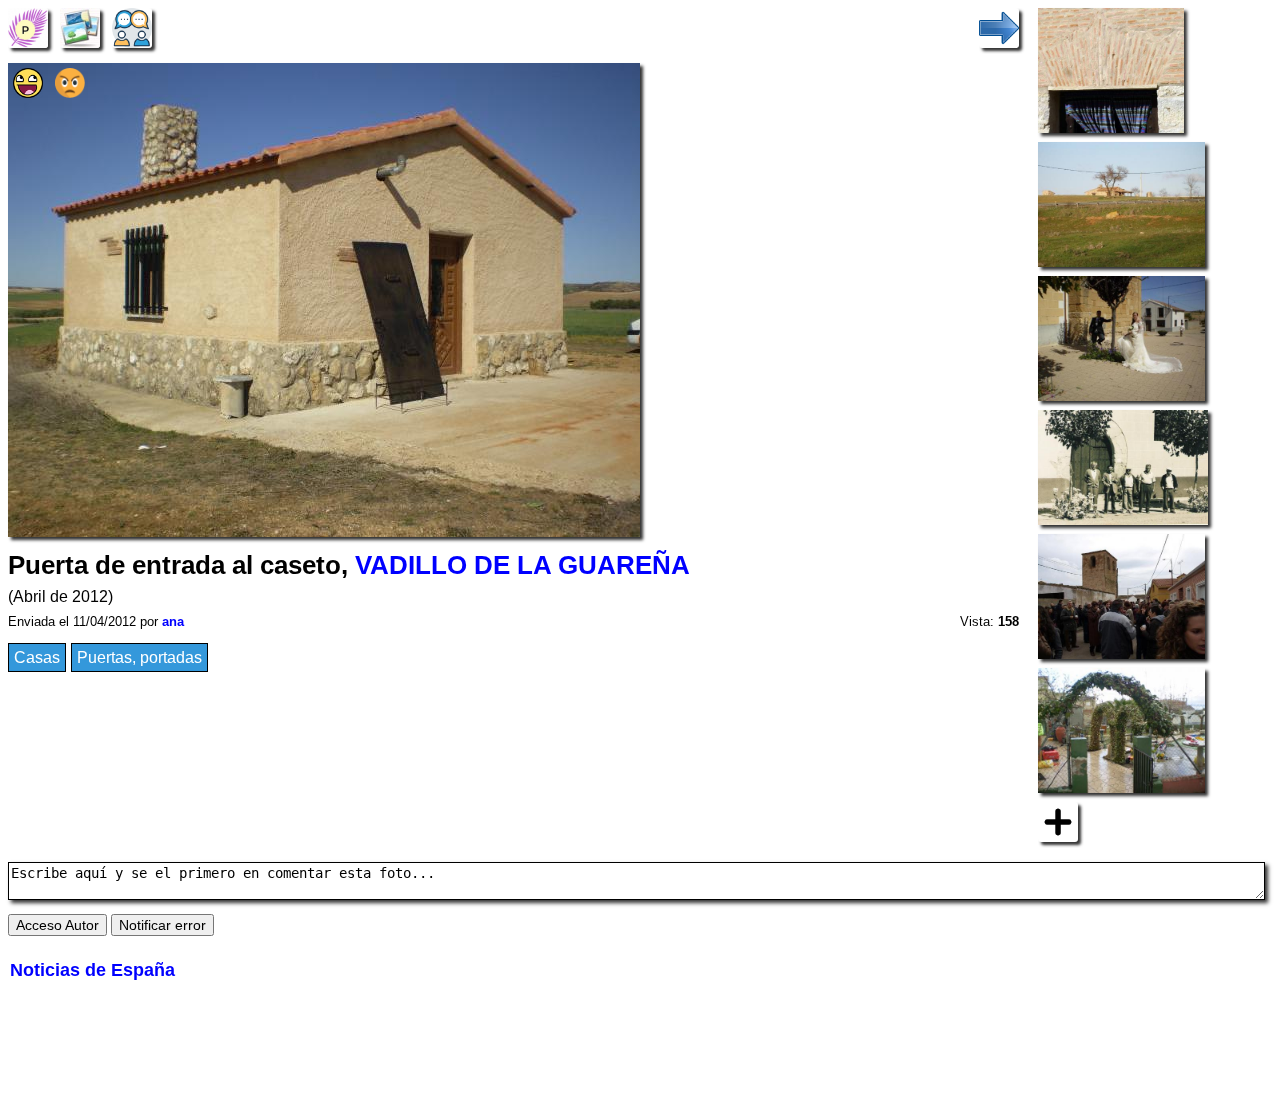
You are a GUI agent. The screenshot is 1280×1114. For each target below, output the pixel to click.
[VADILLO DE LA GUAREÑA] (28, 26)
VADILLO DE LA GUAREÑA (522, 565)
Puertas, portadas (139, 657)
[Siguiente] (999, 26)
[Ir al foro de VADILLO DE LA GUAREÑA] (132, 26)
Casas (37, 657)
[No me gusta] (70, 92)
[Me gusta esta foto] (28, 92)
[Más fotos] (1058, 820)
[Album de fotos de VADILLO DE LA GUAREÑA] (80, 26)
